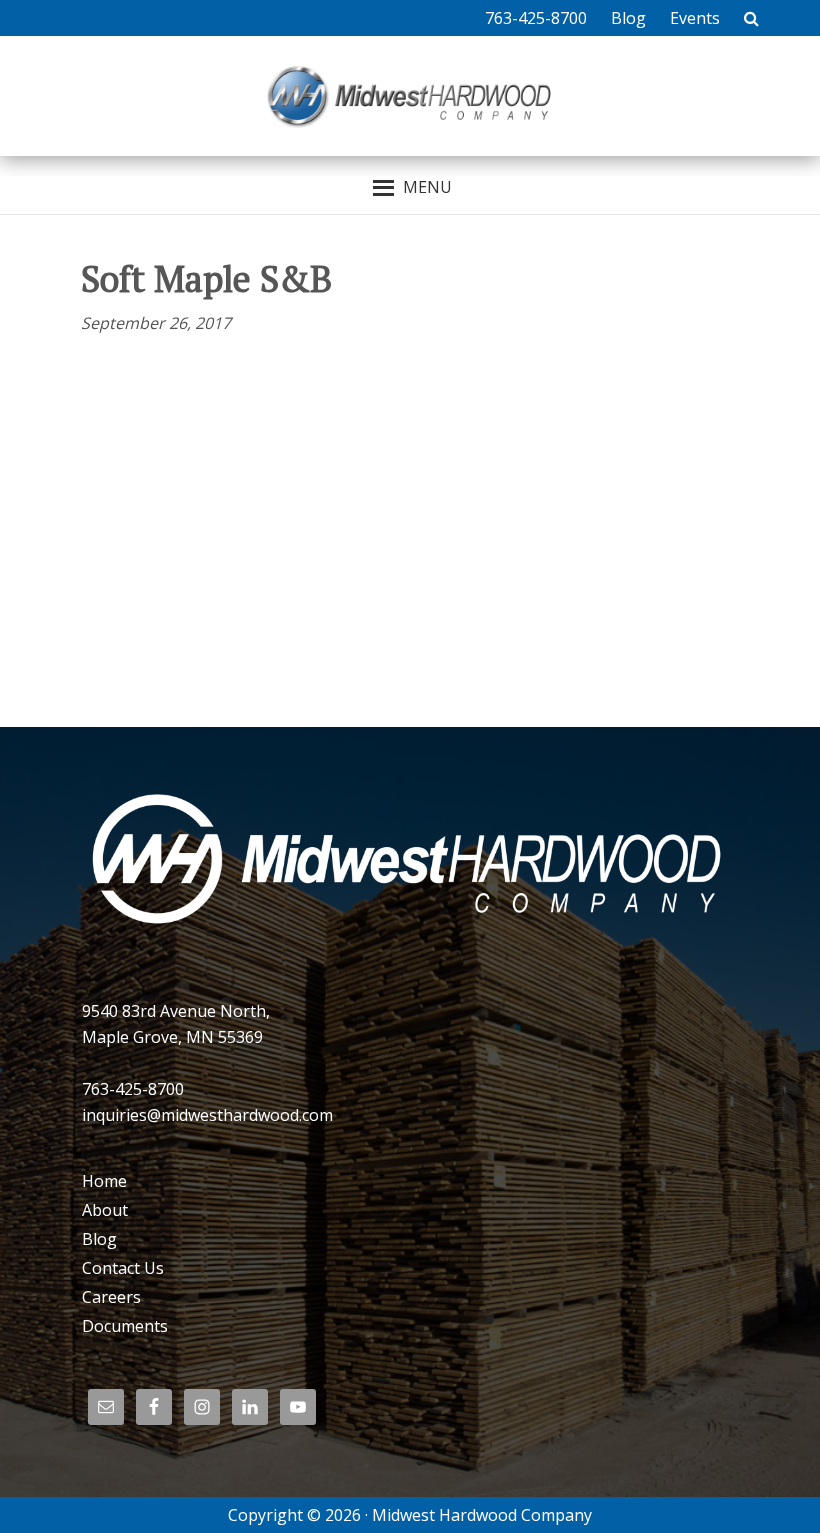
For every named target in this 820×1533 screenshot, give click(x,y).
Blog (628, 18)
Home (104, 1181)
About (105, 1210)
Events (695, 18)
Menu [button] (427, 187)
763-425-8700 (536, 18)
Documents (125, 1326)
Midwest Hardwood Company (410, 96)
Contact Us (123, 1268)
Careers (111, 1297)
